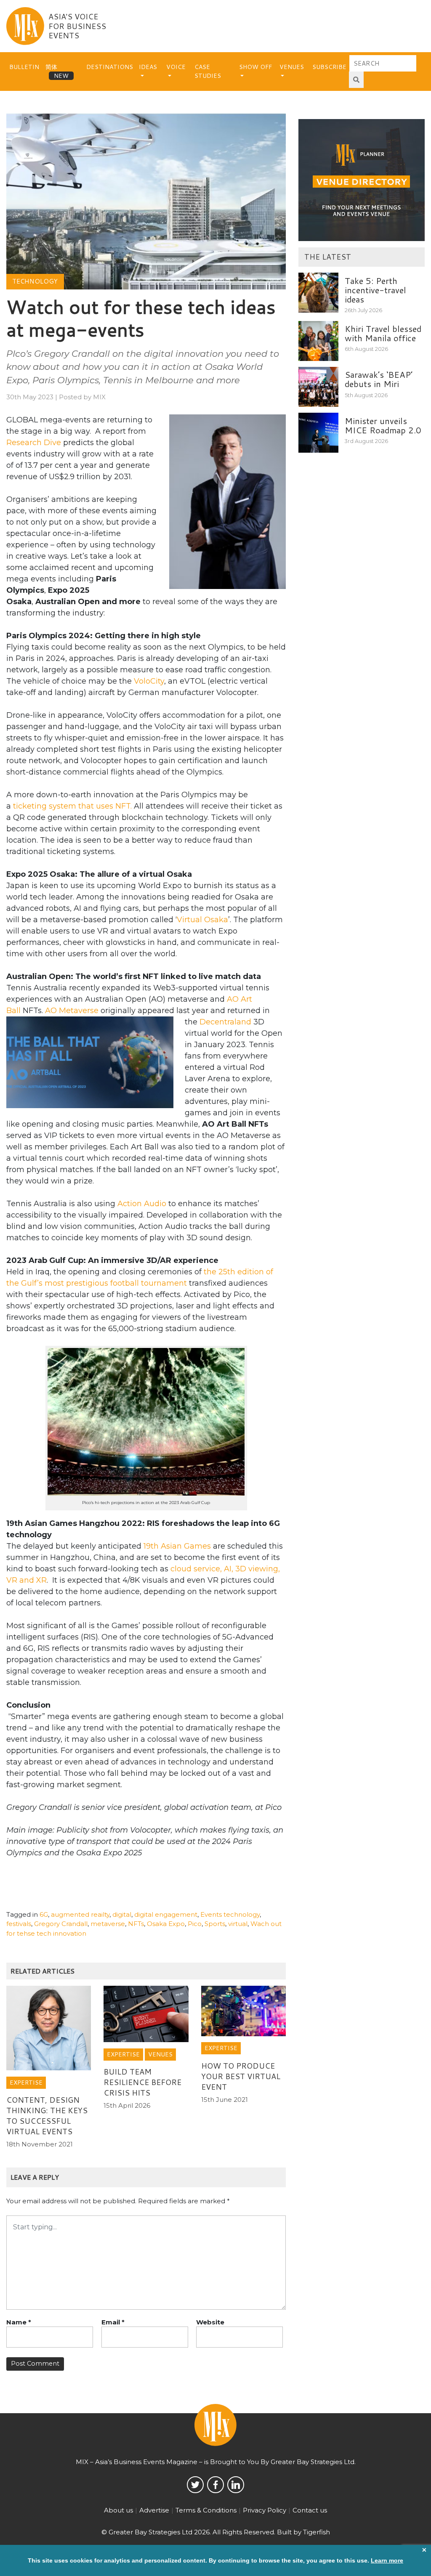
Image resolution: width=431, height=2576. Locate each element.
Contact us (310, 2510)
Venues (292, 67)
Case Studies (208, 71)
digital (122, 1914)
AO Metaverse (72, 1011)
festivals (19, 1924)
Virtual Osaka (202, 920)
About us (118, 2510)
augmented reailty (80, 1914)
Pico (195, 1924)
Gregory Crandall (61, 1924)
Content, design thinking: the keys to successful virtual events (47, 2116)
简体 (51, 67)
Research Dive (34, 443)
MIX (99, 397)
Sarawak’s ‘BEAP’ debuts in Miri (379, 379)
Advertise (154, 2510)
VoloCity (149, 681)
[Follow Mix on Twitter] (195, 2485)
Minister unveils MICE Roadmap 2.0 (383, 425)
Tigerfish (317, 2532)
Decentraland (225, 1022)
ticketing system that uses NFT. (72, 806)
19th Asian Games (177, 1546)
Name (19, 2322)
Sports (215, 1924)
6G (44, 1914)
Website (210, 2322)
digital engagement (166, 1914)
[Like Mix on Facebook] (215, 2485)
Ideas (148, 67)
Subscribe (329, 67)
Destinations (110, 67)
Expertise (26, 2083)
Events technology (230, 1914)
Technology (35, 281)
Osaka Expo (166, 1924)
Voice (176, 67)
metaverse (108, 1924)
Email (113, 2322)
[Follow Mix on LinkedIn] (236, 2485)
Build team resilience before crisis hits (142, 2082)
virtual (238, 1924)
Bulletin (24, 67)
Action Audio (142, 1204)
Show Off (255, 67)
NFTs (136, 1924)
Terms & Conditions (206, 2510)
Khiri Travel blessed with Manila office (383, 333)
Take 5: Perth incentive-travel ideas (375, 290)
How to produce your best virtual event (241, 2076)
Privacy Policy (265, 2510)
